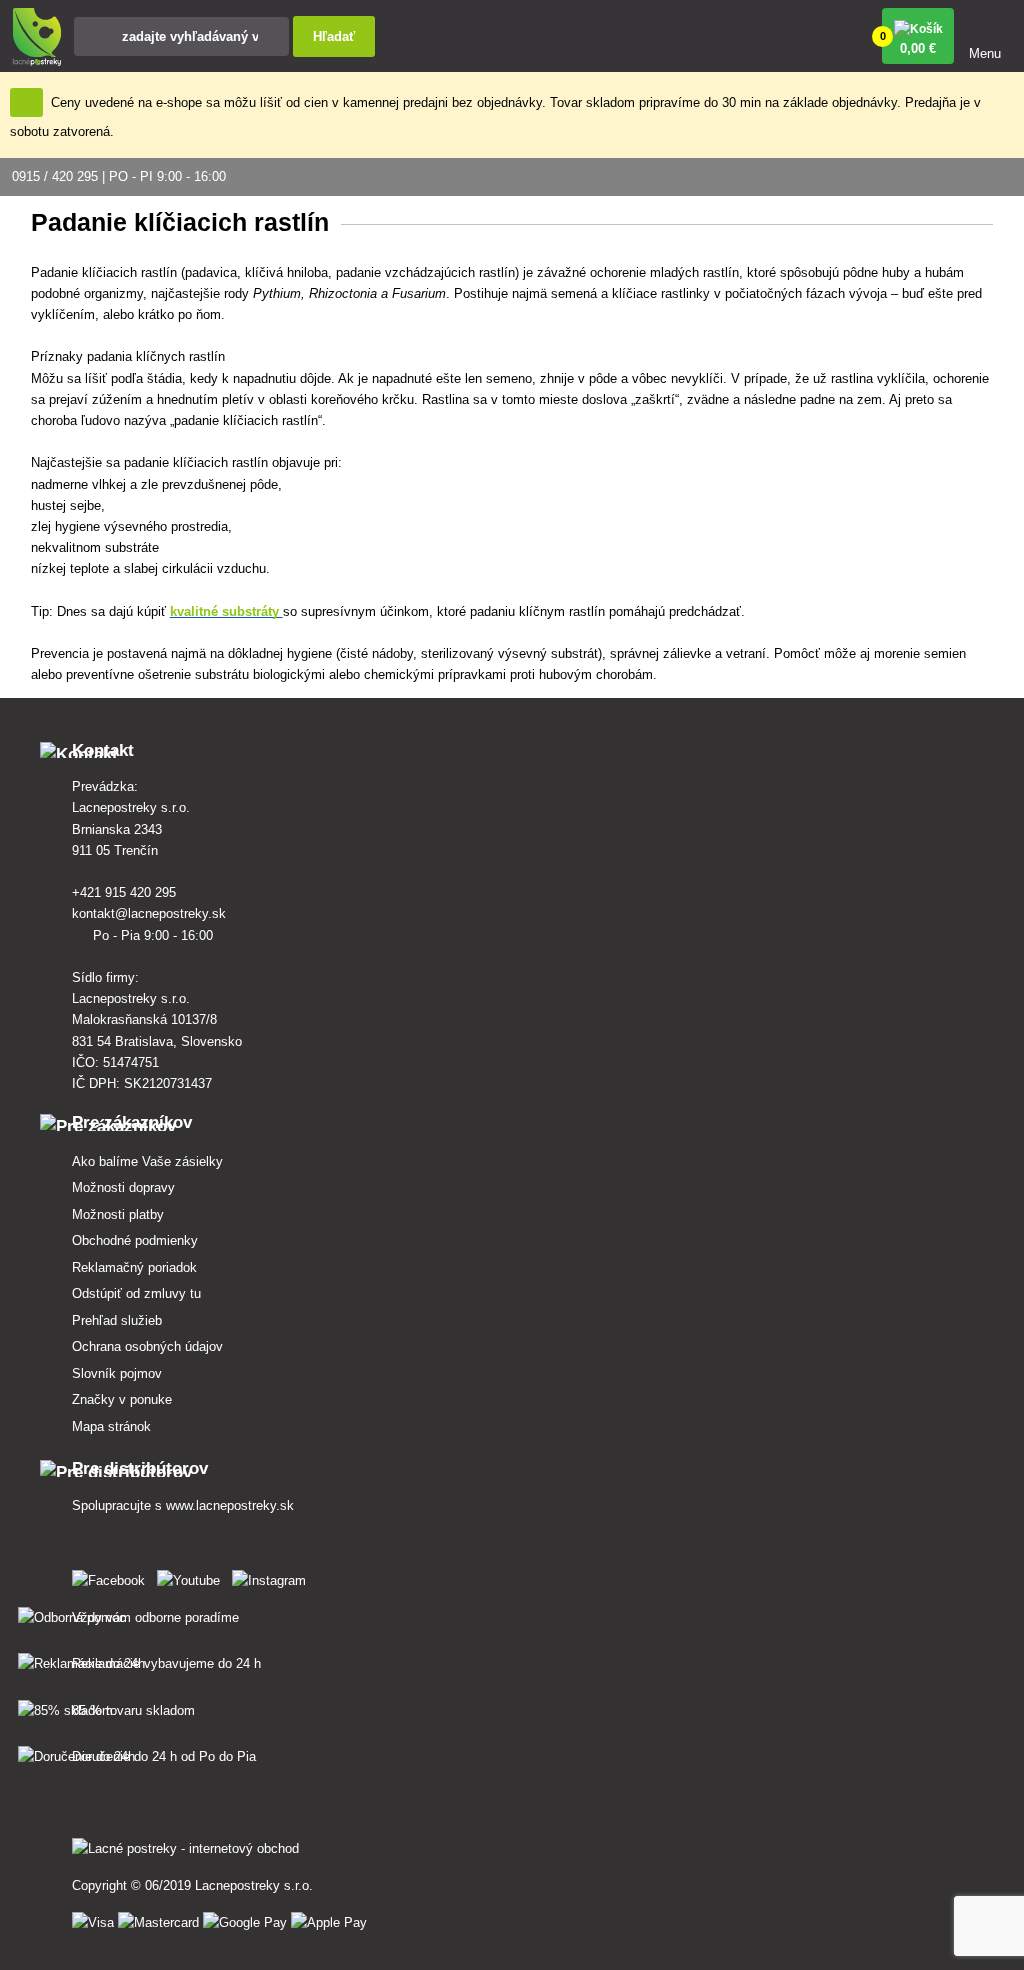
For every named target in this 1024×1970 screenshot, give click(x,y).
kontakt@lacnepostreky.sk (151, 913)
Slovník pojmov (117, 1373)
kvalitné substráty (226, 611)
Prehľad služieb (117, 1320)
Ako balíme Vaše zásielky (147, 1161)
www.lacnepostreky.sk (230, 1505)
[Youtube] (192, 1576)
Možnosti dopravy (123, 1187)
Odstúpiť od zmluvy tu (136, 1293)
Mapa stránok (111, 1426)
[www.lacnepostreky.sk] (112, 1576)
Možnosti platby (118, 1214)
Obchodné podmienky (135, 1240)
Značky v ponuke (122, 1399)
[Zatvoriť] (26, 102)
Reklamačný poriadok (134, 1267)
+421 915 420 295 (126, 892)
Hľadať (334, 36)
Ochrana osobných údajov (147, 1346)
